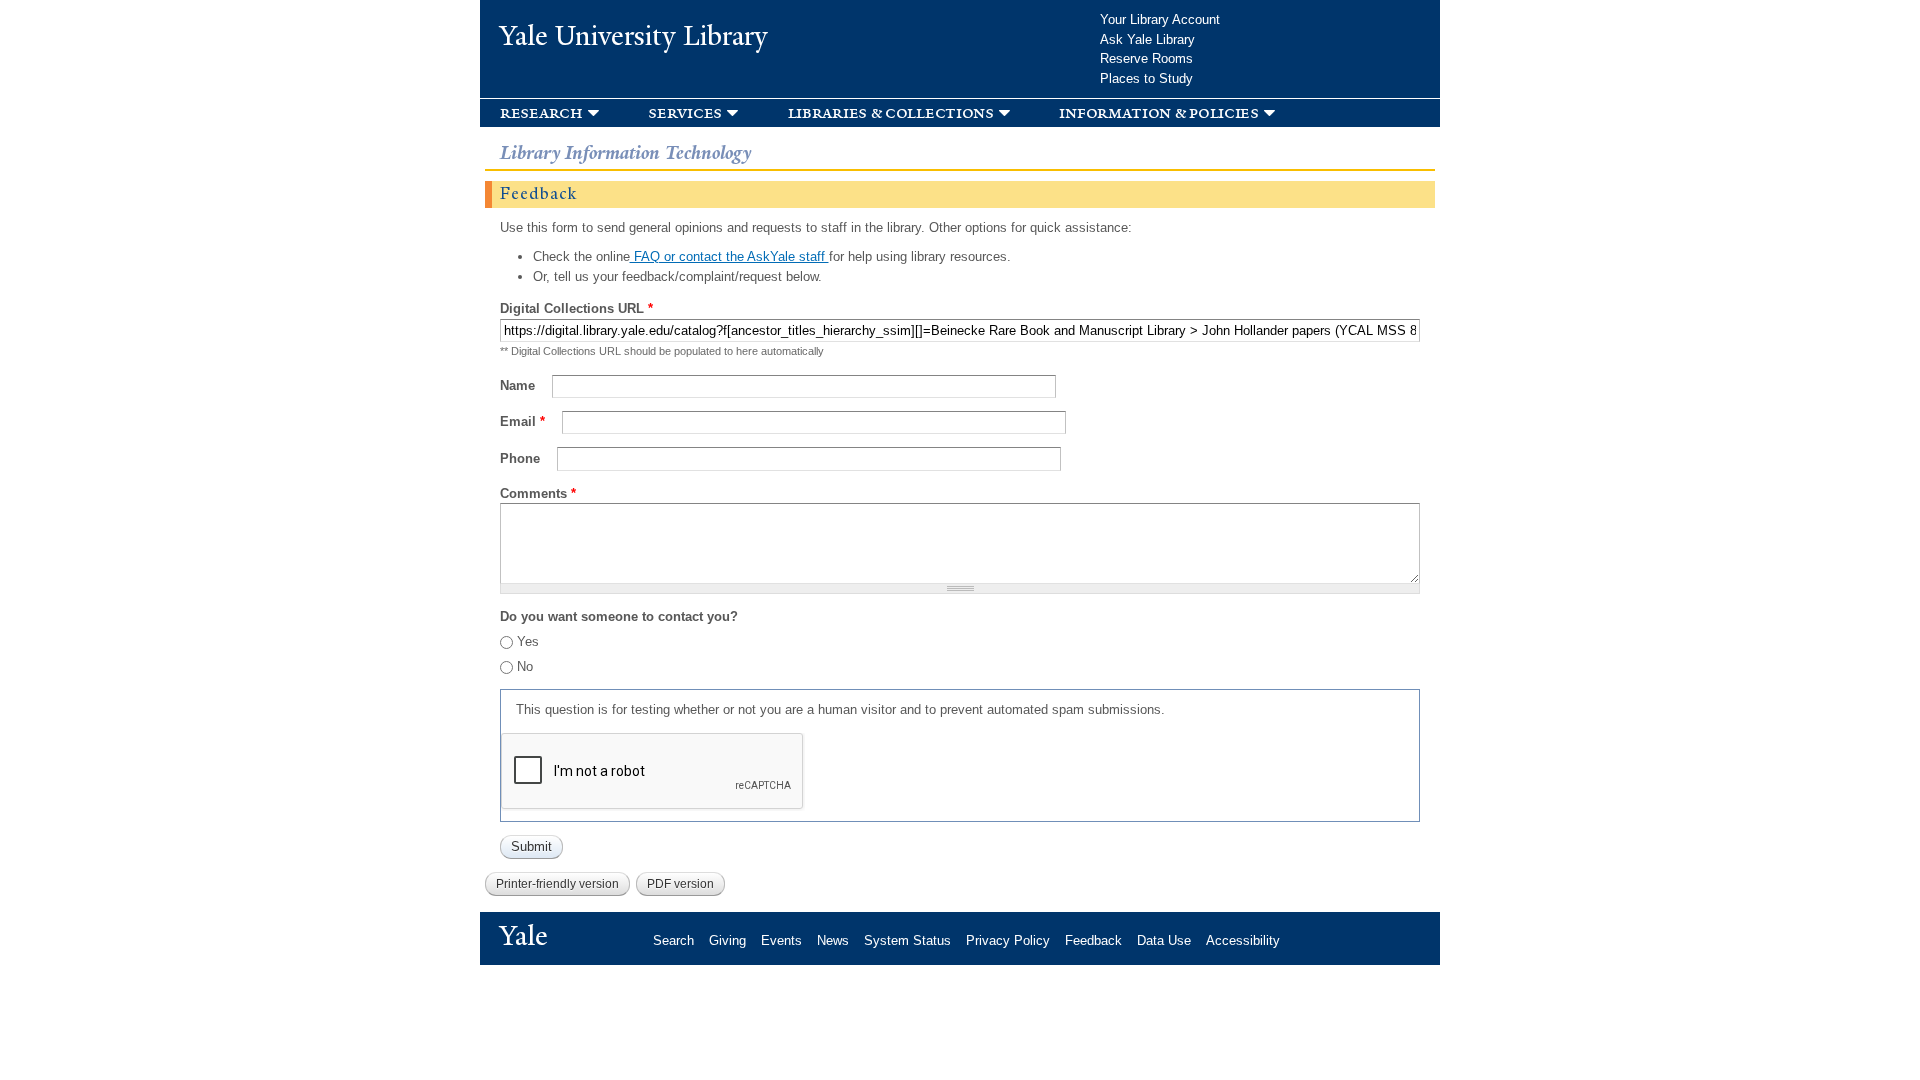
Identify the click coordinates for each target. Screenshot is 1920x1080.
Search (673, 940)
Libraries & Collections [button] (891, 112)
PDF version (680, 884)
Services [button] (685, 112)
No (525, 666)
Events (781, 940)
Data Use (1164, 940)
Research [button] (541, 112)
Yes (528, 641)
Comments (538, 493)
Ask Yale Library (1147, 39)
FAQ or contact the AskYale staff (729, 256)
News (833, 940)
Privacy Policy (1008, 940)
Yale (524, 936)
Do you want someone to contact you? (619, 616)
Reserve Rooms (1146, 58)
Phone (522, 458)
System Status (907, 940)
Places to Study (1146, 78)
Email (522, 421)
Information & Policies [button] (1158, 112)
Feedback (1093, 940)
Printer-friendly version (557, 884)
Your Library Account (1160, 19)
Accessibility (1243, 940)
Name (519, 385)
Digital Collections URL (576, 308)
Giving (727, 940)
